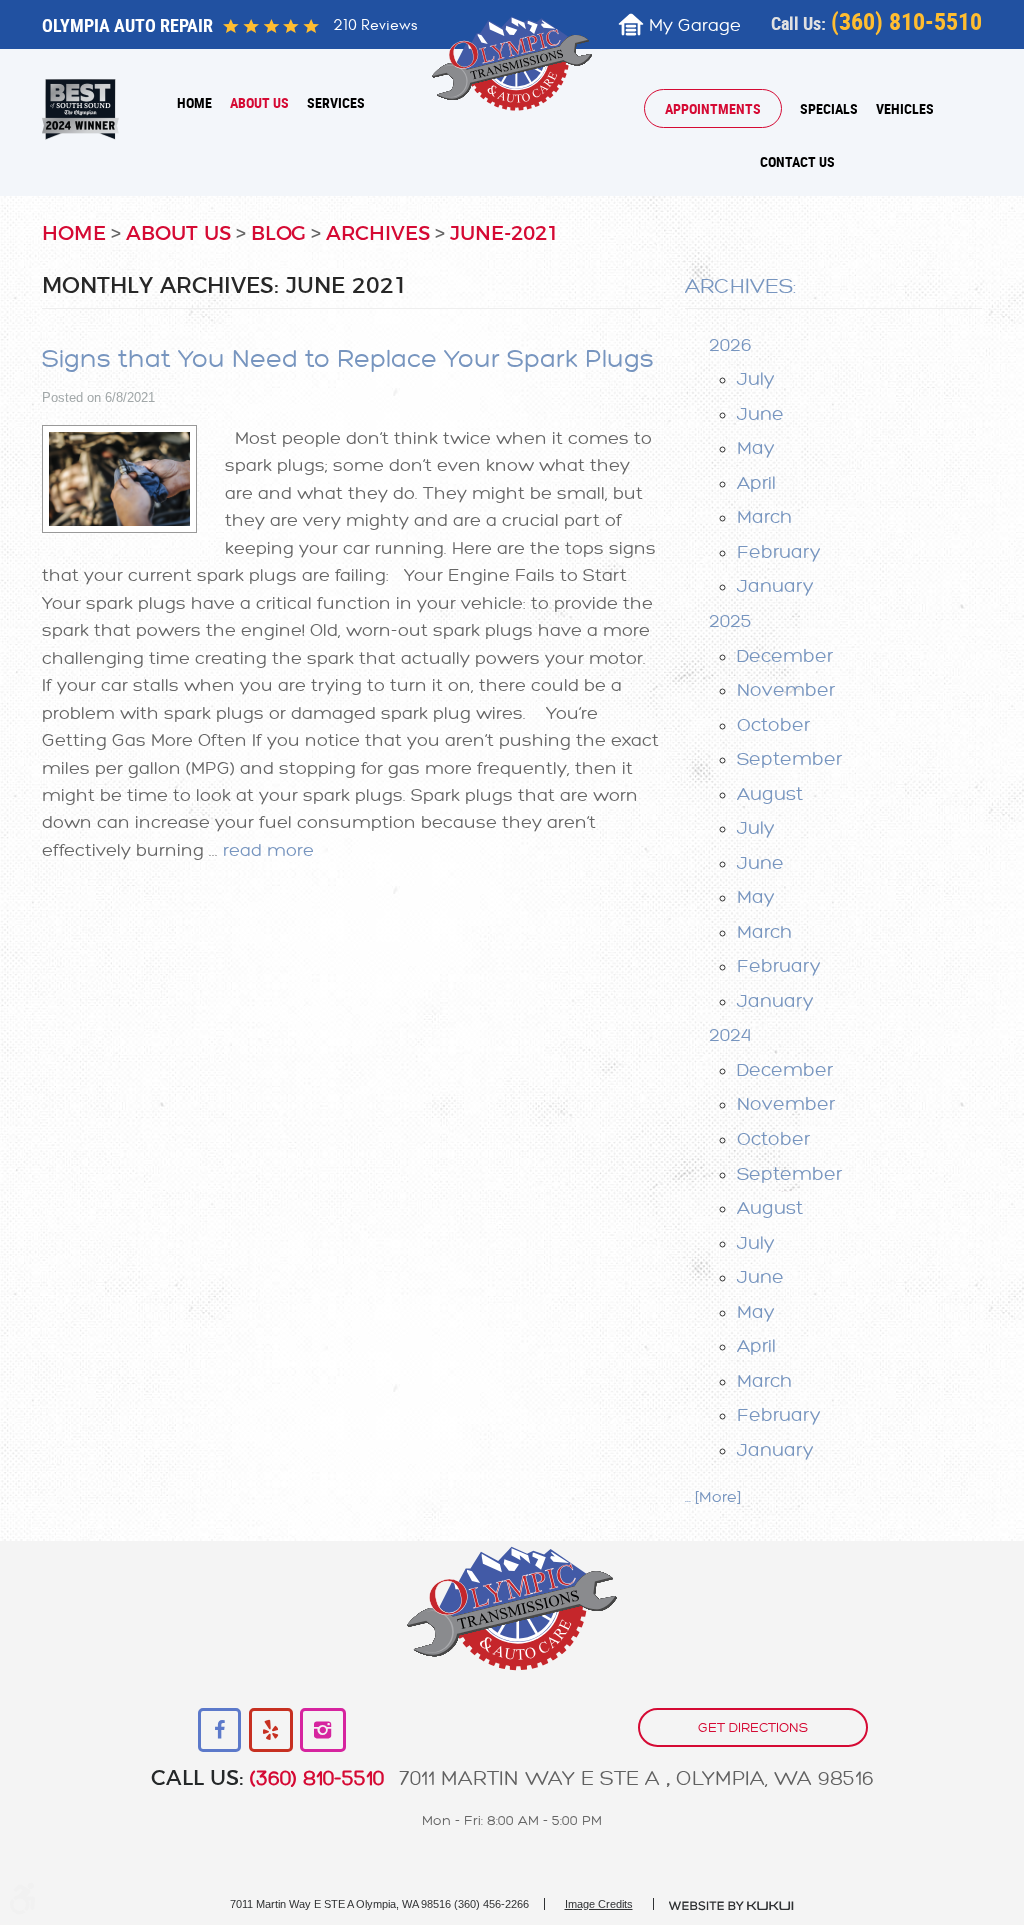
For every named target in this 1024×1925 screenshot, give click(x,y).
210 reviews (375, 25)
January (775, 586)
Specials (829, 108)
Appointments (713, 108)
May (756, 448)
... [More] (713, 1497)
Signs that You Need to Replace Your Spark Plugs (348, 359)
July (756, 379)
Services (336, 102)
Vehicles (905, 108)
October (773, 725)
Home (194, 102)
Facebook (220, 1730)
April (756, 483)
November (786, 690)
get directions (753, 1727)
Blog (278, 234)
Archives (378, 234)
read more (268, 850)
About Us (259, 102)
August (770, 794)
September (789, 759)
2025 (730, 621)
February (779, 552)
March (764, 517)
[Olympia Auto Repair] (512, 63)
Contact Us (797, 161)
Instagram (322, 1730)
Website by (732, 1906)
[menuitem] (194, 102)
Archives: (740, 286)
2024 (730, 1035)
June (760, 414)
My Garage (695, 25)
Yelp (271, 1730)
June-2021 (504, 234)
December (785, 656)
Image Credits (599, 1904)
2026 (730, 345)
